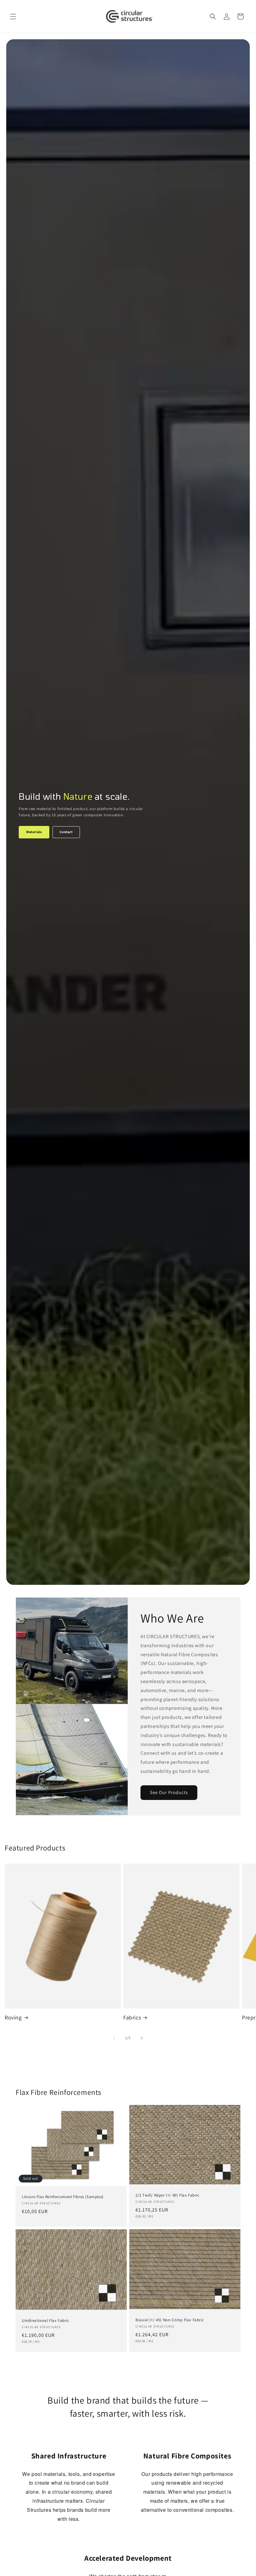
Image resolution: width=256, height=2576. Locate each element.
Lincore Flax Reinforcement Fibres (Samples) (63, 2197)
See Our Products (169, 1792)
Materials (34, 832)
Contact (66, 832)
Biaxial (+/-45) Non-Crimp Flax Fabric (170, 2320)
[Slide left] (114, 2038)
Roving (13, 2017)
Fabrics (132, 2017)
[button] (13, 17)
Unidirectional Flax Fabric (46, 2321)
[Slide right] (142, 2038)
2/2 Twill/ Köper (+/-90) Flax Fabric (167, 2195)
